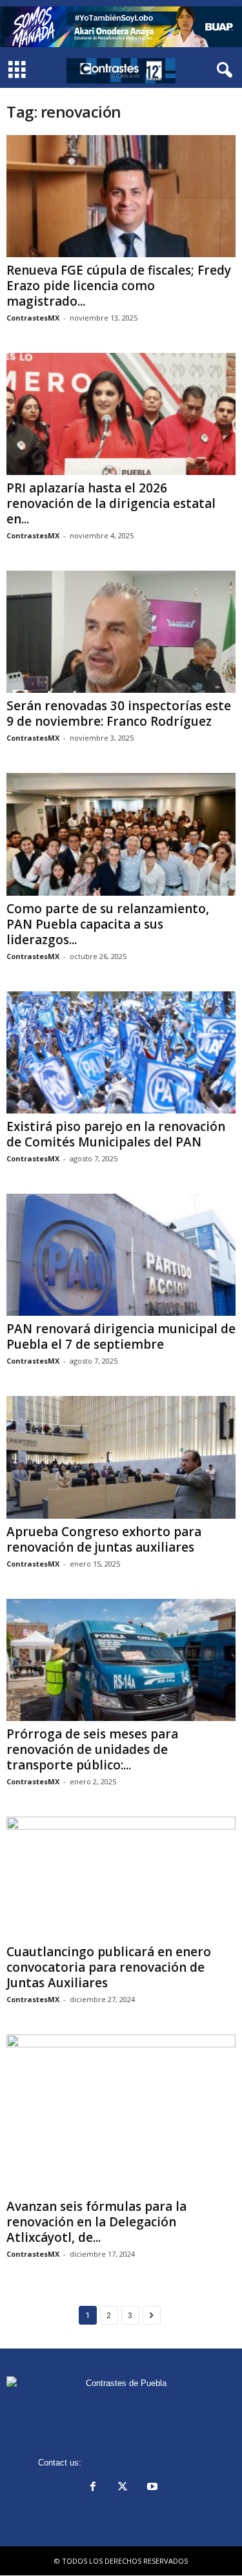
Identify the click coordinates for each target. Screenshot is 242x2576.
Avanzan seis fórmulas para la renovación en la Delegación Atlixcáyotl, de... (96, 2222)
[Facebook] (93, 2488)
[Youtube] (151, 2488)
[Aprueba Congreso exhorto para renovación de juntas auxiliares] (121, 1457)
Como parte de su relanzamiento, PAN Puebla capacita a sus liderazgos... (108, 924)
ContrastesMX (33, 318)
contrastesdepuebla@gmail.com (144, 2463)
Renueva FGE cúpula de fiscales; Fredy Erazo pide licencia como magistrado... (119, 286)
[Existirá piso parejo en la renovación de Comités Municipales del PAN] (121, 1052)
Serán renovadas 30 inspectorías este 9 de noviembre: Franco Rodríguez (119, 713)
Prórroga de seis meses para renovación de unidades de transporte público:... (92, 1749)
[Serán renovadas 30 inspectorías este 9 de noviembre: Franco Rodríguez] (121, 632)
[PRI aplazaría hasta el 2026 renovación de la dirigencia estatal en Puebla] (121, 414)
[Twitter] (123, 2488)
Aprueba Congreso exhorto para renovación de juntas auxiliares (104, 1539)
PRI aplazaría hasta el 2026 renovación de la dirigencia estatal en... (111, 503)
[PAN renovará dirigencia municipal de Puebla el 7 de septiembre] (121, 1255)
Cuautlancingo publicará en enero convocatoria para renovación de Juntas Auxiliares (109, 1967)
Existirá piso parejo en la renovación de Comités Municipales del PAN (116, 1134)
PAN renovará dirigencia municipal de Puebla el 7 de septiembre (121, 1336)
